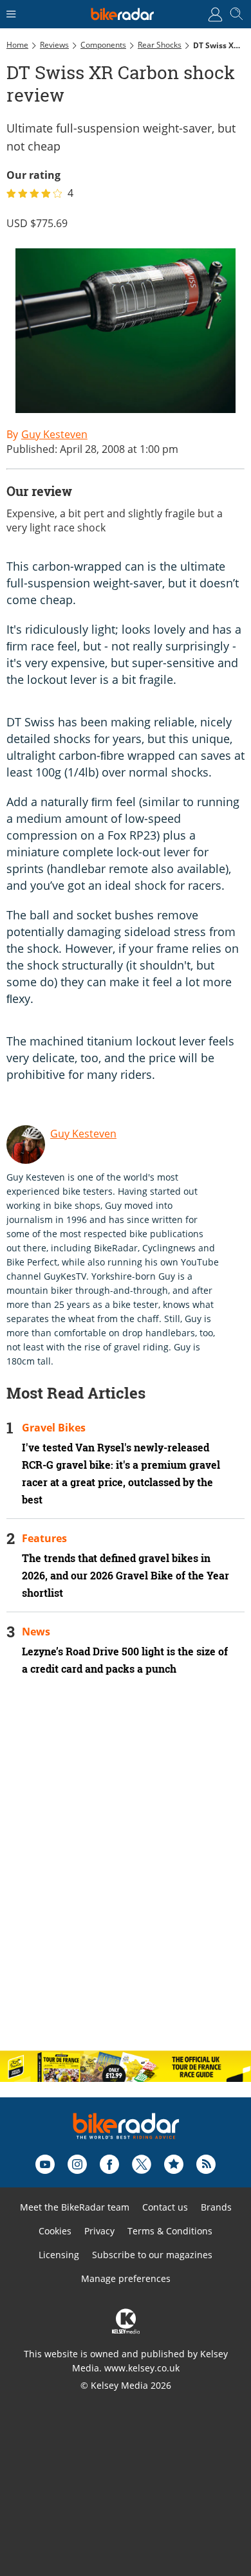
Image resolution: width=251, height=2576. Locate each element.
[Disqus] (126, 1874)
